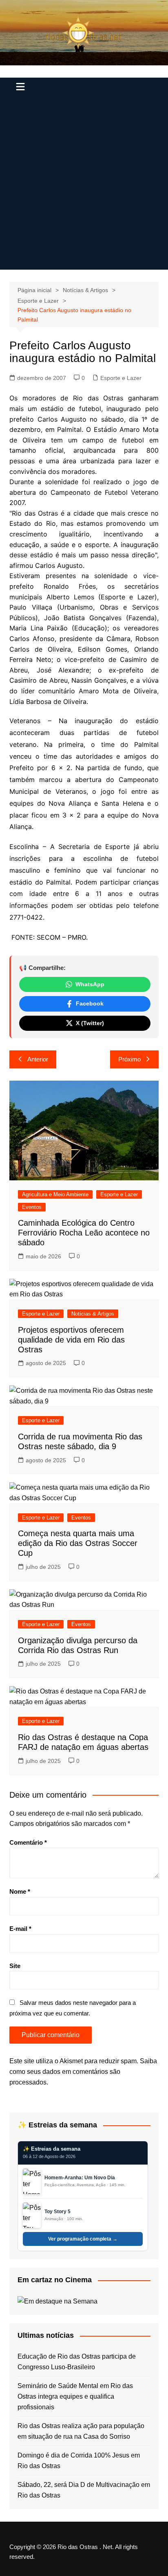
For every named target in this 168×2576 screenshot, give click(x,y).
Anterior (38, 1059)
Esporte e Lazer (121, 378)
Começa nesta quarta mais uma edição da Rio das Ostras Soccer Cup (78, 1543)
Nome (20, 1891)
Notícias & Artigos (93, 1314)
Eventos (32, 1207)
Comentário (28, 1842)
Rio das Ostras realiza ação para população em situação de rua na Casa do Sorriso (81, 2431)
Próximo (129, 1059)
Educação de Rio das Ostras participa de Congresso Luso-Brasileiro (77, 2362)
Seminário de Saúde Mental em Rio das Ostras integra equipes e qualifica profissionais (75, 2396)
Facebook (90, 1003)
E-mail (20, 1929)
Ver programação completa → (83, 2239)
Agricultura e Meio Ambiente (55, 1194)
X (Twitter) (90, 1023)
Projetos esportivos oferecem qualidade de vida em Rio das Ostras (71, 1340)
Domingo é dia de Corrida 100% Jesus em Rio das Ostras (79, 2461)
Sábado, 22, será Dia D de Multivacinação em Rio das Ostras (84, 2490)
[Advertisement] (84, 185)
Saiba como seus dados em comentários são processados (83, 2071)
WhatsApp (90, 984)
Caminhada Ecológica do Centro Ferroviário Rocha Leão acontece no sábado (84, 1233)
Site (15, 1966)
